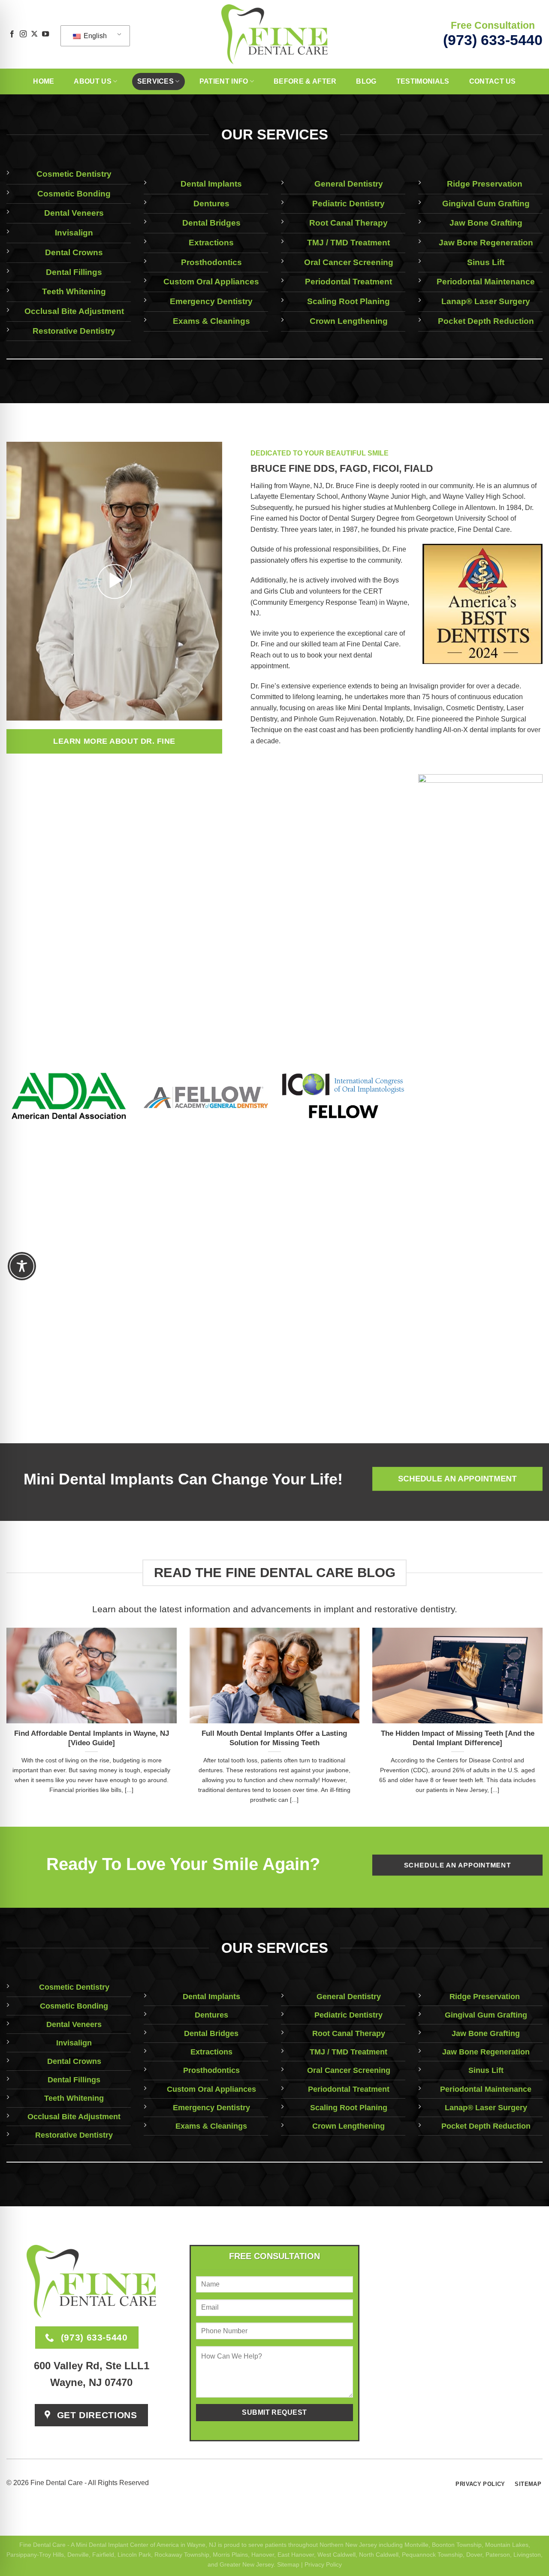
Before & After (305, 81)
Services (156, 81)
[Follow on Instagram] (23, 34)
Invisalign (74, 233)
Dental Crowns (74, 252)
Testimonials (423, 81)
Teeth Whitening (74, 291)
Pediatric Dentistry (348, 204)
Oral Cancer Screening (349, 262)
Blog (366, 81)
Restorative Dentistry (74, 331)
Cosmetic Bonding (74, 194)
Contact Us (493, 81)
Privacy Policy (323, 2564)
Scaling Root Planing (348, 301)
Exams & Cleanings (211, 321)
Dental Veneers (74, 213)
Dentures (211, 204)
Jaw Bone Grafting (486, 223)
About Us (93, 81)
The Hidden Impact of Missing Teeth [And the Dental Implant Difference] (458, 1738)
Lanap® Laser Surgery (486, 301)
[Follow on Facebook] (12, 34)
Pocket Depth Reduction (486, 321)
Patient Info (224, 81)
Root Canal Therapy (348, 223)
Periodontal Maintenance (486, 282)
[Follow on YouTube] (45, 34)
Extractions (211, 243)
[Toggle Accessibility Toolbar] (22, 1266)
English (94, 36)
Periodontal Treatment (348, 282)
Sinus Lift (486, 262)
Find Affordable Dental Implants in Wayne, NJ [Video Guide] (92, 1738)
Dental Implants (211, 184)
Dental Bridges (211, 223)
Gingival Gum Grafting (486, 204)
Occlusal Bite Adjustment (74, 311)
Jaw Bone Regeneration (486, 243)
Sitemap (288, 2564)
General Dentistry (349, 184)
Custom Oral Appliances (211, 282)
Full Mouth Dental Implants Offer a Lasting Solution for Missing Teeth (274, 1738)
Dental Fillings (74, 272)
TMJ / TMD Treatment (348, 243)
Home (44, 81)
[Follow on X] (34, 34)
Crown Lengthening (349, 321)
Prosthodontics (211, 262)
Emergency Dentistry (211, 301)
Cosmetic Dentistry (74, 174)
